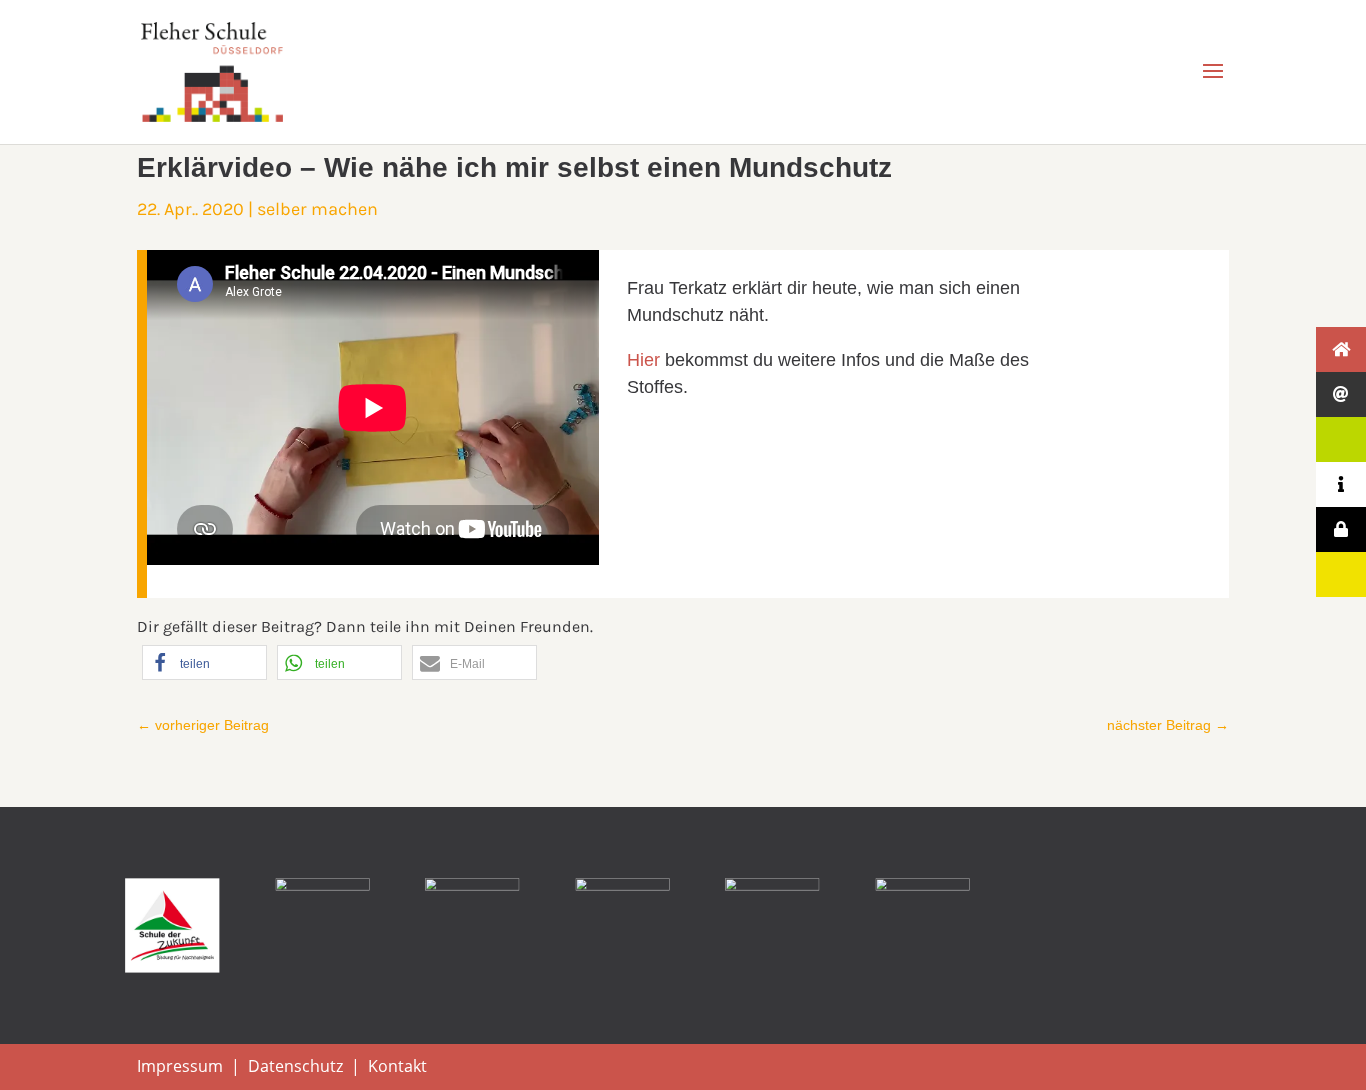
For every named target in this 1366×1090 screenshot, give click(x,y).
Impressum (180, 1066)
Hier (643, 360)
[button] (204, 662)
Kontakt (397, 1066)
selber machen (317, 209)
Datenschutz (295, 1066)
